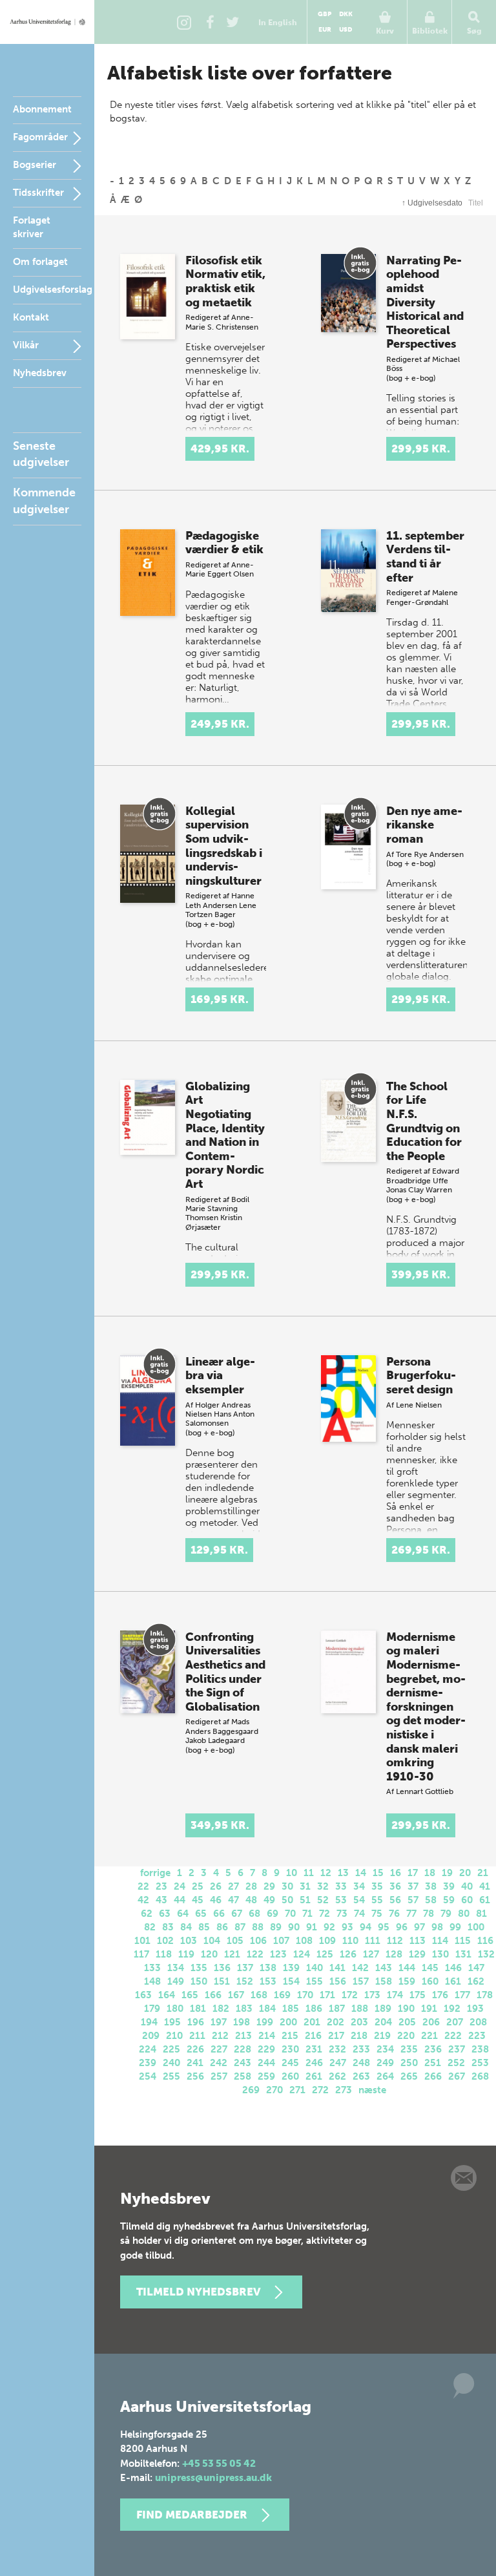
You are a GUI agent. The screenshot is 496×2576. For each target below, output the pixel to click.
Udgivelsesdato (432, 203)
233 (361, 2049)
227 (219, 2049)
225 (171, 2049)
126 (348, 1954)
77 (411, 1914)
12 (326, 1873)
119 (186, 1954)
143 (384, 1968)
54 (359, 1900)
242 (219, 2063)
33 (341, 1886)
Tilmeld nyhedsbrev (198, 2292)
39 (449, 1886)
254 (148, 2076)
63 (165, 1914)
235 (409, 2049)
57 (413, 1900)
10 (292, 1873)
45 (198, 1900)
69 (273, 1914)
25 (198, 1886)
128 (394, 1954)
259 (266, 2076)
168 (259, 1995)
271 (297, 2090)
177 (462, 1995)
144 (407, 1968)
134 (176, 1968)
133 (152, 1968)
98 (437, 1927)
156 (338, 1981)
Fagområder (40, 137)
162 (476, 1981)
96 (402, 1927)
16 (396, 1873)
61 (485, 1900)
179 (152, 2009)
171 (327, 1995)
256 (195, 2076)
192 (452, 2009)
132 (486, 1954)
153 (268, 1981)
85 (204, 1927)
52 (323, 1900)
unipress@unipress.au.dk (213, 2478)
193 (475, 2009)
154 (291, 1981)
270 (274, 2090)
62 (147, 1914)
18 (430, 1873)
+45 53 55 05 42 (219, 2464)
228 (243, 2049)
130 (440, 1954)
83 (168, 1927)
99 (455, 1927)
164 (167, 1995)
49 (269, 1900)
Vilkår (26, 345)
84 (186, 1927)
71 (307, 1914)
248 (361, 2063)
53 (341, 1900)
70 (290, 1914)
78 (429, 1914)
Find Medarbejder (192, 2515)
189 (383, 2009)
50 (287, 1900)
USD (346, 30)
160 (430, 1981)
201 (312, 2022)
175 (418, 1995)
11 (309, 1873)
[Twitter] (232, 22)
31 (305, 1886)
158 (384, 1981)
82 (150, 1927)
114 (440, 1941)
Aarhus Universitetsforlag (47, 22)
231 (314, 2049)
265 (409, 2076)
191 (429, 2009)
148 (152, 1981)
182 (221, 2009)
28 (251, 1886)
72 (325, 1914)
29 (269, 1886)
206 (431, 2022)
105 (235, 1941)
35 (377, 1886)
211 (197, 2036)
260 (290, 2076)
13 (343, 1873)
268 (480, 2076)
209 (151, 2036)
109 (327, 1941)
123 (278, 1954)
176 (440, 1995)
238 (480, 2049)
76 (394, 1914)
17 (413, 1873)
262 (337, 2076)
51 (305, 1900)
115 (463, 1941)
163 (143, 1995)
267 (457, 2076)
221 (429, 2036)
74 (359, 1914)
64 (183, 1914)
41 (485, 1886)
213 (243, 2036)
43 (161, 1900)
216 (313, 2036)
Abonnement (42, 109)
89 (276, 1927)
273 (344, 2090)
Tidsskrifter (38, 193)
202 (336, 2022)
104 (212, 1941)
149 (176, 1981)
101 (142, 1941)
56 (395, 1900)
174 (395, 1995)
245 (290, 2063)
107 (281, 1941)
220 (406, 2036)
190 (406, 2009)
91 (312, 1927)
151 (222, 1981)
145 (430, 1968)
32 (323, 1886)
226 (195, 2049)
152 (245, 1981)
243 (243, 2063)
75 (377, 1914)
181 (198, 2009)
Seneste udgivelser (41, 454)
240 (171, 2063)
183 (244, 2009)
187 (337, 2009)
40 (467, 1886)
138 (268, 1968)
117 (141, 1954)
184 (267, 2009)
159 (407, 1981)
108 (304, 1941)
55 (377, 1900)
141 (337, 1968)
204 (383, 2022)
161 (453, 1981)
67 (237, 1914)
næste (372, 2090)
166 (213, 1995)
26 (216, 1886)
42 (143, 1900)
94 (366, 1927)
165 (190, 1995)
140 (315, 1968)
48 (251, 1900)
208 (478, 2022)
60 (467, 1900)
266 (433, 2076)
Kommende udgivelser (44, 501)
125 (325, 1954)
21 (483, 1873)
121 (232, 1954)
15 (378, 1873)
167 (236, 1995)
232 (337, 2049)
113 (418, 1941)
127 (371, 1954)
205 (407, 2022)
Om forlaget (40, 262)
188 (360, 2009)
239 (148, 2063)
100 (476, 1927)
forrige (155, 1873)
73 (342, 1914)
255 (171, 2076)
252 (456, 2063)
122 (255, 1954)
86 (222, 1927)
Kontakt (31, 317)
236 (433, 2049)
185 (291, 2009)
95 (384, 1927)
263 (361, 2076)
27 (233, 1886)
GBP (325, 14)
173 (372, 1995)
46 (216, 1900)
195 (172, 2022)
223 (477, 2036)
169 (282, 1995)
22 (143, 1886)
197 (219, 2022)
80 (464, 1914)
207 (455, 2022)
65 (201, 1914)
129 (417, 1954)
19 (447, 1873)
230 (290, 2049)
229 (266, 2049)
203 (359, 2022)
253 (480, 2063)
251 (433, 2063)
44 (180, 1900)
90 (294, 1927)
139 (291, 1968)
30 (287, 1886)
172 (350, 1995)
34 (359, 1886)
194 (149, 2022)
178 (485, 1995)
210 (174, 2036)
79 (446, 1914)
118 (164, 1954)
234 (385, 2049)
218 (359, 2036)
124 (302, 1954)
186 (314, 2009)
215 (290, 2036)
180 (175, 2009)
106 (258, 1941)
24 (180, 1886)
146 (453, 1968)
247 (338, 2063)
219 (382, 2036)
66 (219, 1914)
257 (219, 2076)
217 (336, 2036)
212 (220, 2036)
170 (305, 1995)
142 (360, 1968)
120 (209, 1954)
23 (161, 1886)
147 (476, 1968)
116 (485, 1941)
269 (251, 2090)
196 (196, 2022)
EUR (325, 30)
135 (199, 1968)
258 (243, 2076)
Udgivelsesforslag (53, 290)
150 (199, 1981)
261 (314, 2076)
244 (266, 2063)
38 (431, 1886)
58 (431, 1900)
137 (245, 1968)
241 (195, 2063)
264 (385, 2076)
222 (453, 2036)
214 (267, 2036)
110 (350, 1941)
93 (347, 1927)
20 (465, 1873)
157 (361, 1981)
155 (315, 1981)
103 (189, 1941)
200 (288, 2022)
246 (314, 2063)
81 (481, 1914)
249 (385, 2063)
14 (361, 1873)
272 (320, 2090)
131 (463, 1954)
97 (419, 1927)
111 (373, 1941)
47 (233, 1900)
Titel (476, 203)
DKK (346, 14)
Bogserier (35, 165)
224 (148, 2049)
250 (409, 2063)
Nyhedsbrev (40, 373)
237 (457, 2049)
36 (395, 1886)
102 (165, 1941)
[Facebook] (210, 22)
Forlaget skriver (32, 227)
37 (413, 1886)
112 (395, 1941)
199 (265, 2022)
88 (258, 1927)
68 (254, 1914)
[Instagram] (184, 22)
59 (449, 1900)
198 (242, 2022)
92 (329, 1927)
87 (240, 1927)
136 (222, 1968)
